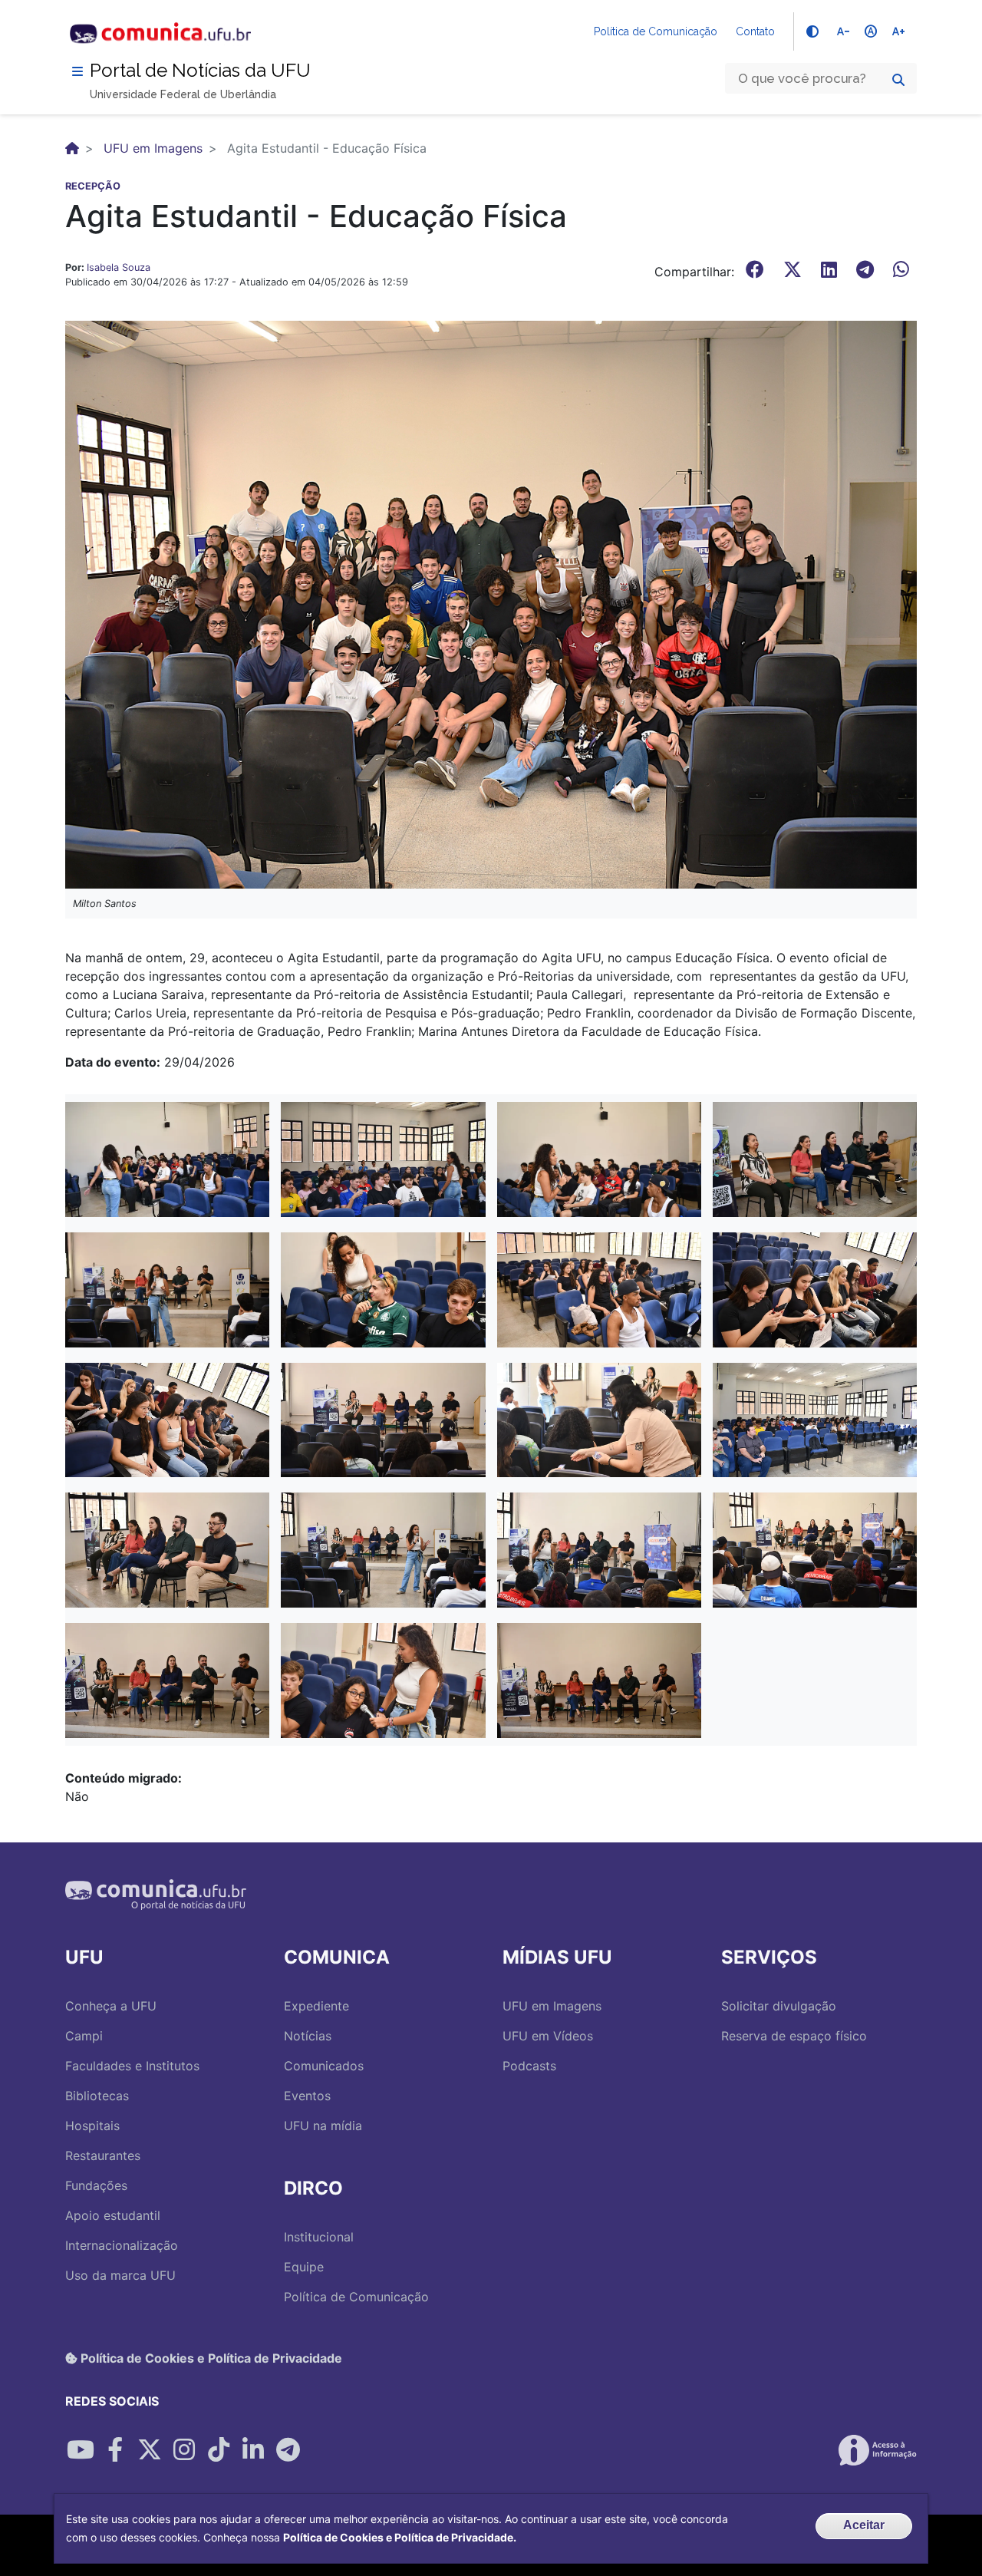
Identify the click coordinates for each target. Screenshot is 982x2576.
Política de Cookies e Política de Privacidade (210, 2358)
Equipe (304, 2267)
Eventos (307, 2096)
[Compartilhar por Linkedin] (253, 2450)
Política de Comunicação (656, 31)
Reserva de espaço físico (794, 2036)
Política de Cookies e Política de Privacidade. (400, 2537)
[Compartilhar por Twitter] (150, 2450)
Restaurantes (103, 2155)
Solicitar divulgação (779, 2006)
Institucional (319, 2237)
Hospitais (92, 2126)
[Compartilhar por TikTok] (219, 2450)
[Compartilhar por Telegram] (288, 2450)
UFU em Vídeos (548, 2036)
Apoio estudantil (113, 2215)
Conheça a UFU (111, 2006)
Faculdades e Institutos (132, 2066)
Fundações (96, 2185)
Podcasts (529, 2066)
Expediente (316, 2006)
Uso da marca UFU (120, 2275)
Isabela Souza (119, 267)
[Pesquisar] (898, 80)
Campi (84, 2036)
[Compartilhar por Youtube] (81, 2450)
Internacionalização (122, 2245)
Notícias (308, 2036)
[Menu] (77, 71)
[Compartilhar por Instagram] (184, 2450)
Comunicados (324, 2066)
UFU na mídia (323, 2126)
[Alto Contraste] (812, 31)
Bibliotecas (97, 2096)
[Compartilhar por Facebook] (115, 2450)
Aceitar (864, 2525)
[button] (167, 1158)
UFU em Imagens (153, 148)
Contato (755, 31)
